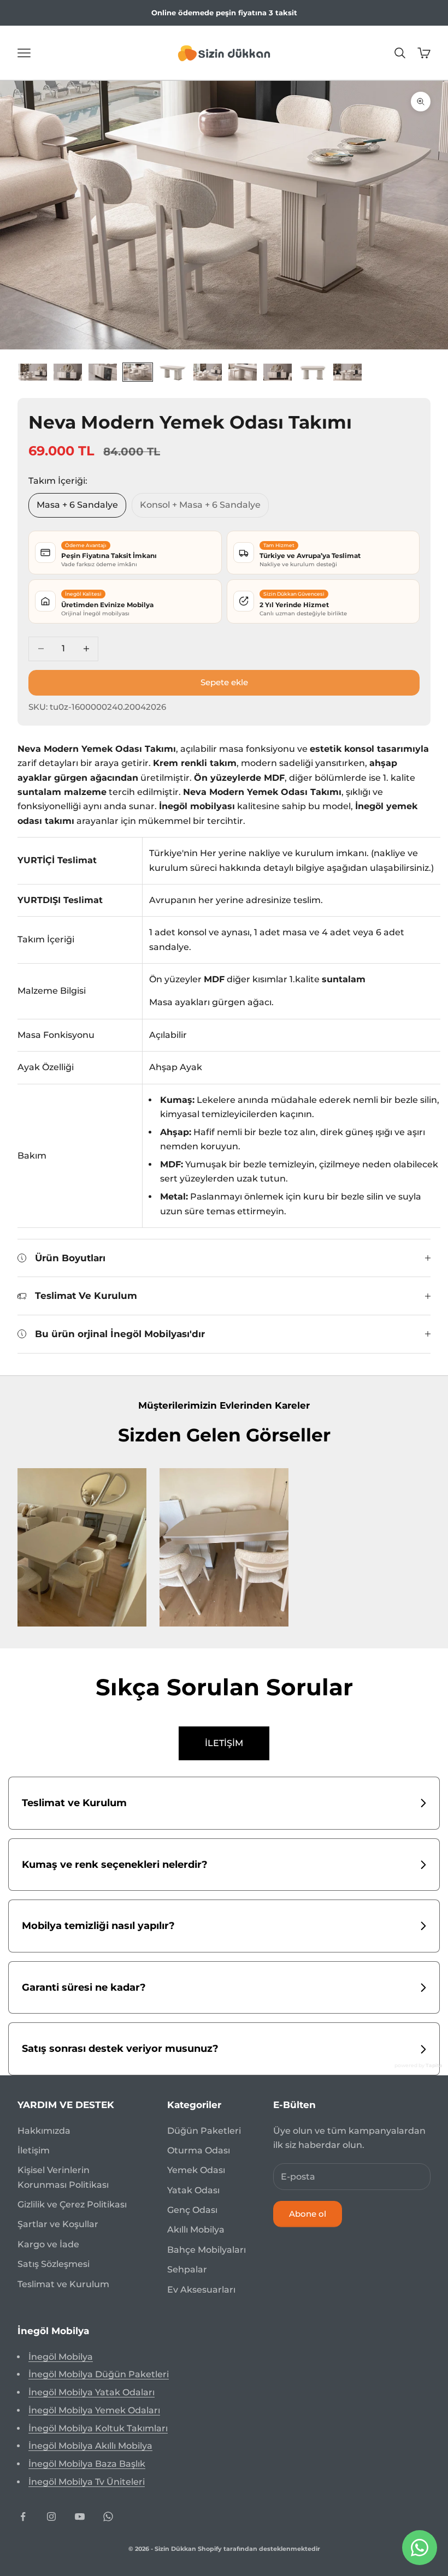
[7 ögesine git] (243, 372)
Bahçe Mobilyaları (207, 2250)
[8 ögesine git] (278, 372)
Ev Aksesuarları (201, 2290)
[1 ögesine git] (33, 372)
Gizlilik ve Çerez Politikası (72, 2204)
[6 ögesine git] (208, 372)
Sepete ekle (224, 682)
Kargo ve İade (48, 2244)
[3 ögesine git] (103, 372)
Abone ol (308, 2214)
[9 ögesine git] (313, 372)
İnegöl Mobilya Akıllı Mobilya (90, 2446)
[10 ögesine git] (347, 372)
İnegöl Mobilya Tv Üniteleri (87, 2482)
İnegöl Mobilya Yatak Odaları (92, 2392)
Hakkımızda (44, 2131)
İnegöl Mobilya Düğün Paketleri (99, 2374)
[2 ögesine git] (68, 372)
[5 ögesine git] (173, 372)
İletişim (34, 2150)
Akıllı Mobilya (196, 2230)
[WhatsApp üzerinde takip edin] (108, 2516)
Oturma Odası (199, 2150)
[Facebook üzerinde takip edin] (23, 2516)
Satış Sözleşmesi (54, 2264)
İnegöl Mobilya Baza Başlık (87, 2464)
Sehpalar (187, 2269)
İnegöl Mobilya (61, 2357)
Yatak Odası (193, 2190)
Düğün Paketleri (204, 2131)
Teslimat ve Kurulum (63, 2284)
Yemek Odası (196, 2170)
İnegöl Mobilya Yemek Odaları (94, 2410)
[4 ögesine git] (138, 372)
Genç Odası (192, 2210)
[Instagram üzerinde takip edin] (51, 2516)
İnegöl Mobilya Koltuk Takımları (98, 2428)
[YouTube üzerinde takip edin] (80, 2516)
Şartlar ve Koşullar (58, 2224)
